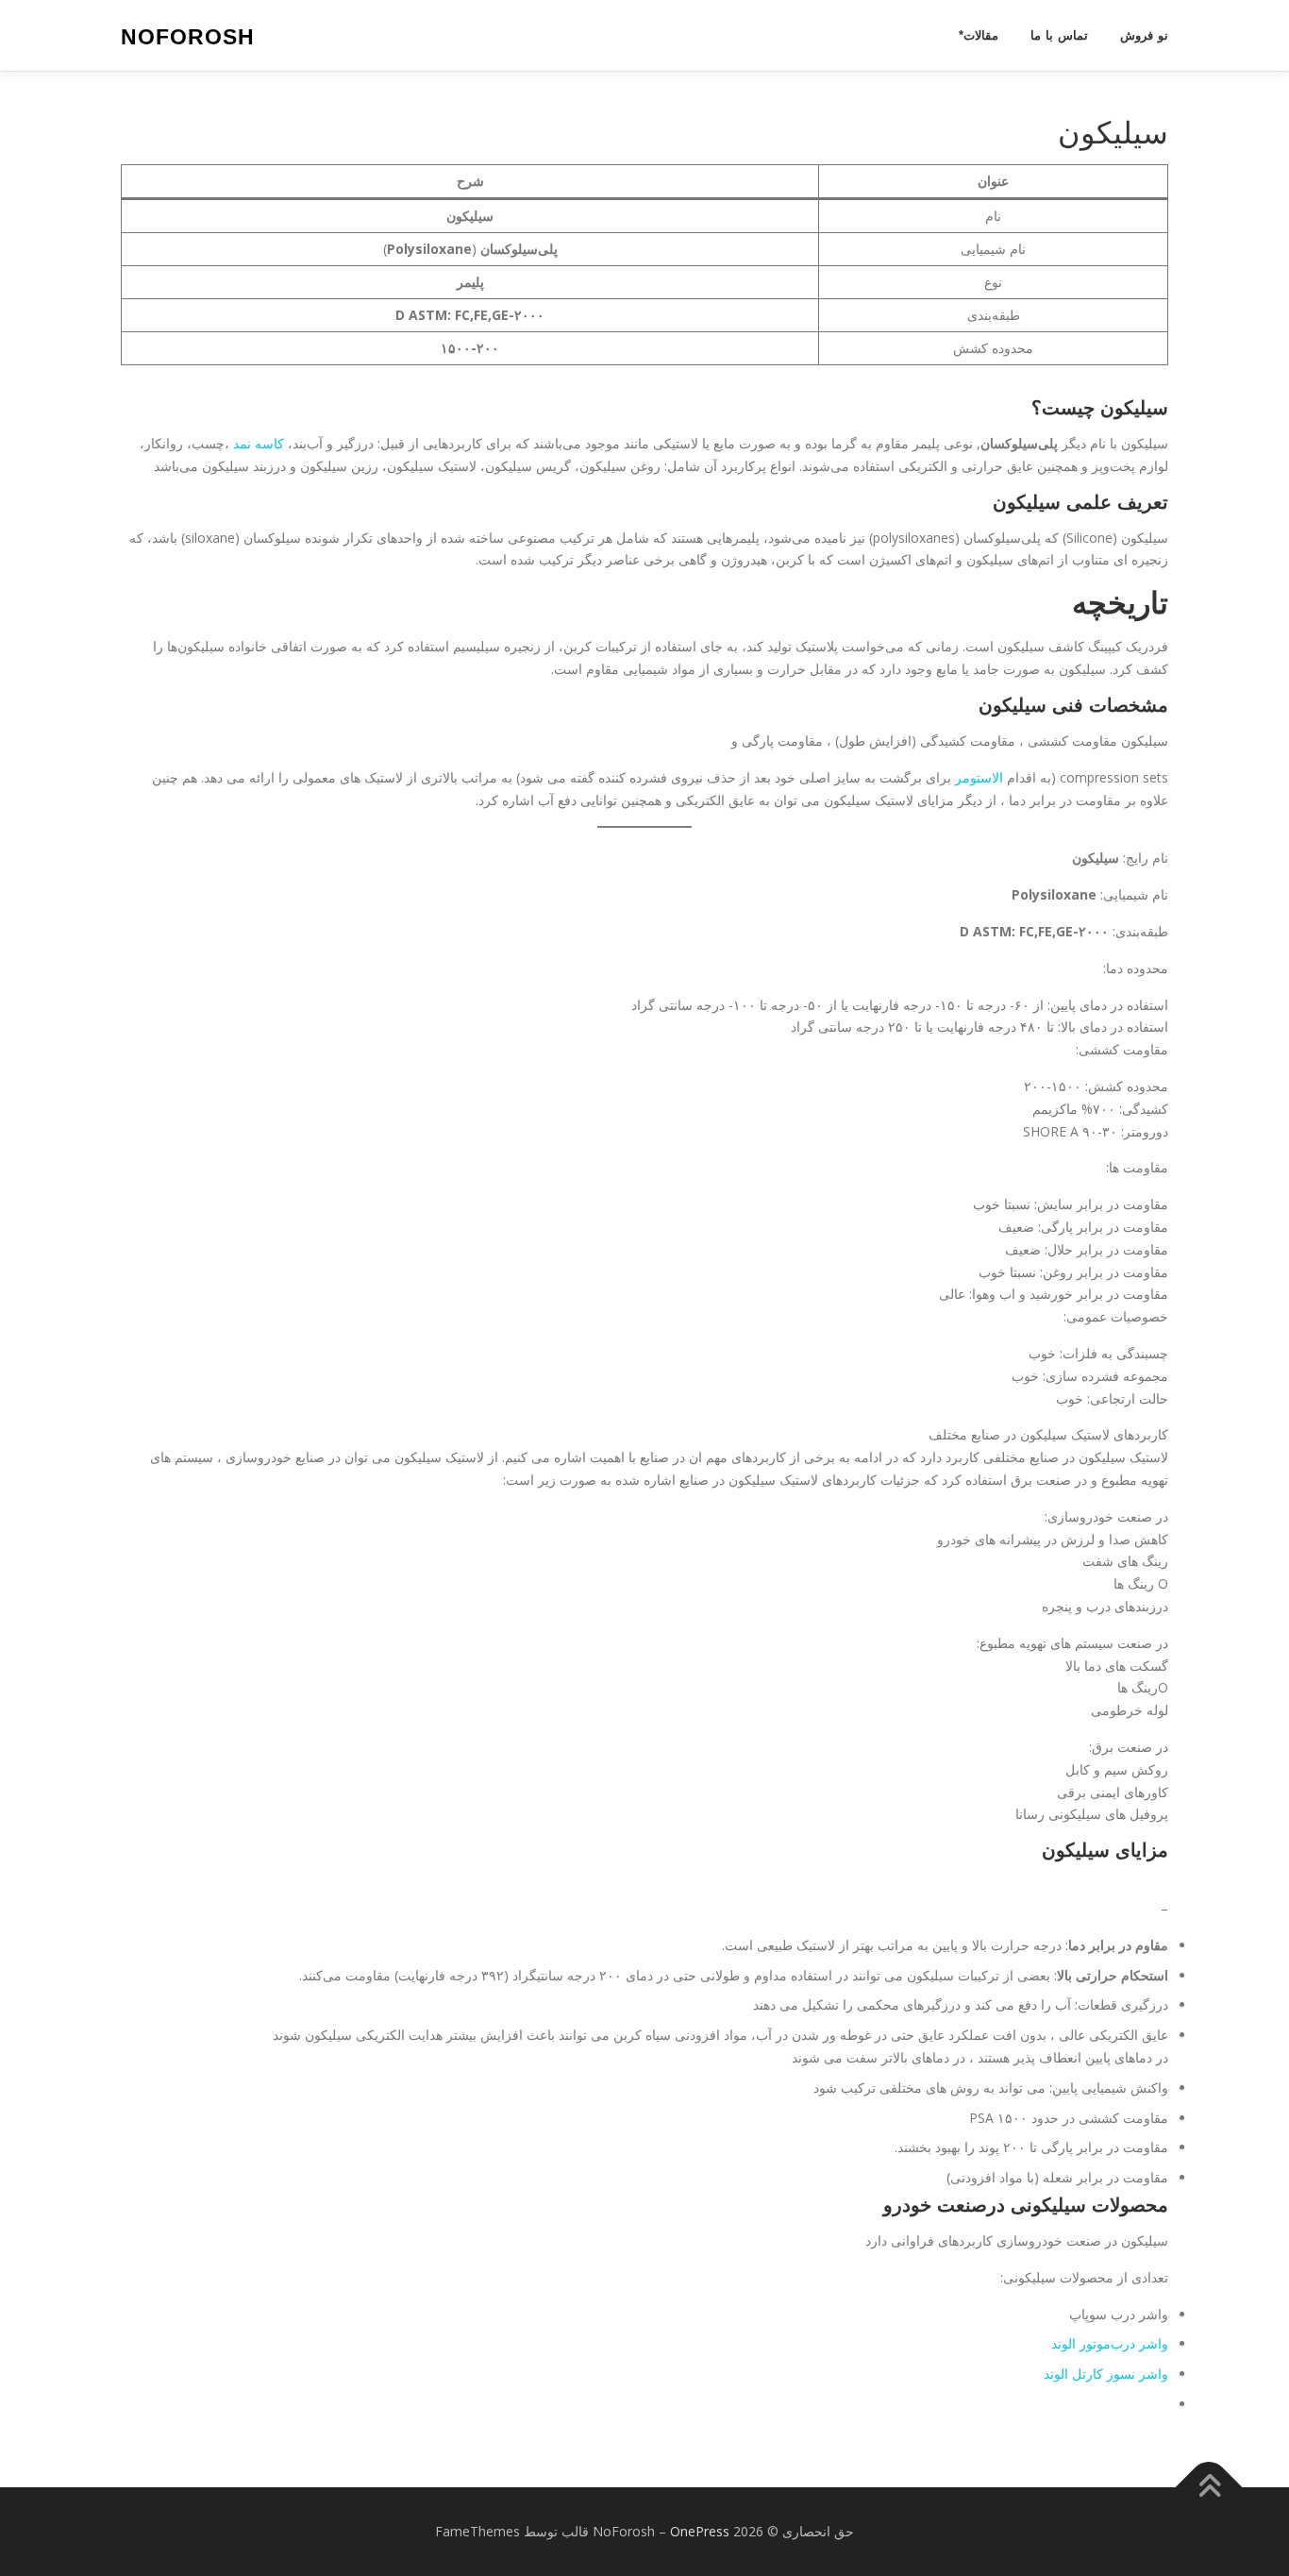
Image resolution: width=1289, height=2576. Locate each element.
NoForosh (188, 37)
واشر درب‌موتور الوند (1110, 2343)
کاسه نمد (259, 443)
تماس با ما (1059, 35)
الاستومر (977, 777)
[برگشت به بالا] (1209, 2487)
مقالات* (979, 35)
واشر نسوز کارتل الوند (1106, 2374)
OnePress (700, 2531)
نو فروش (1144, 35)
